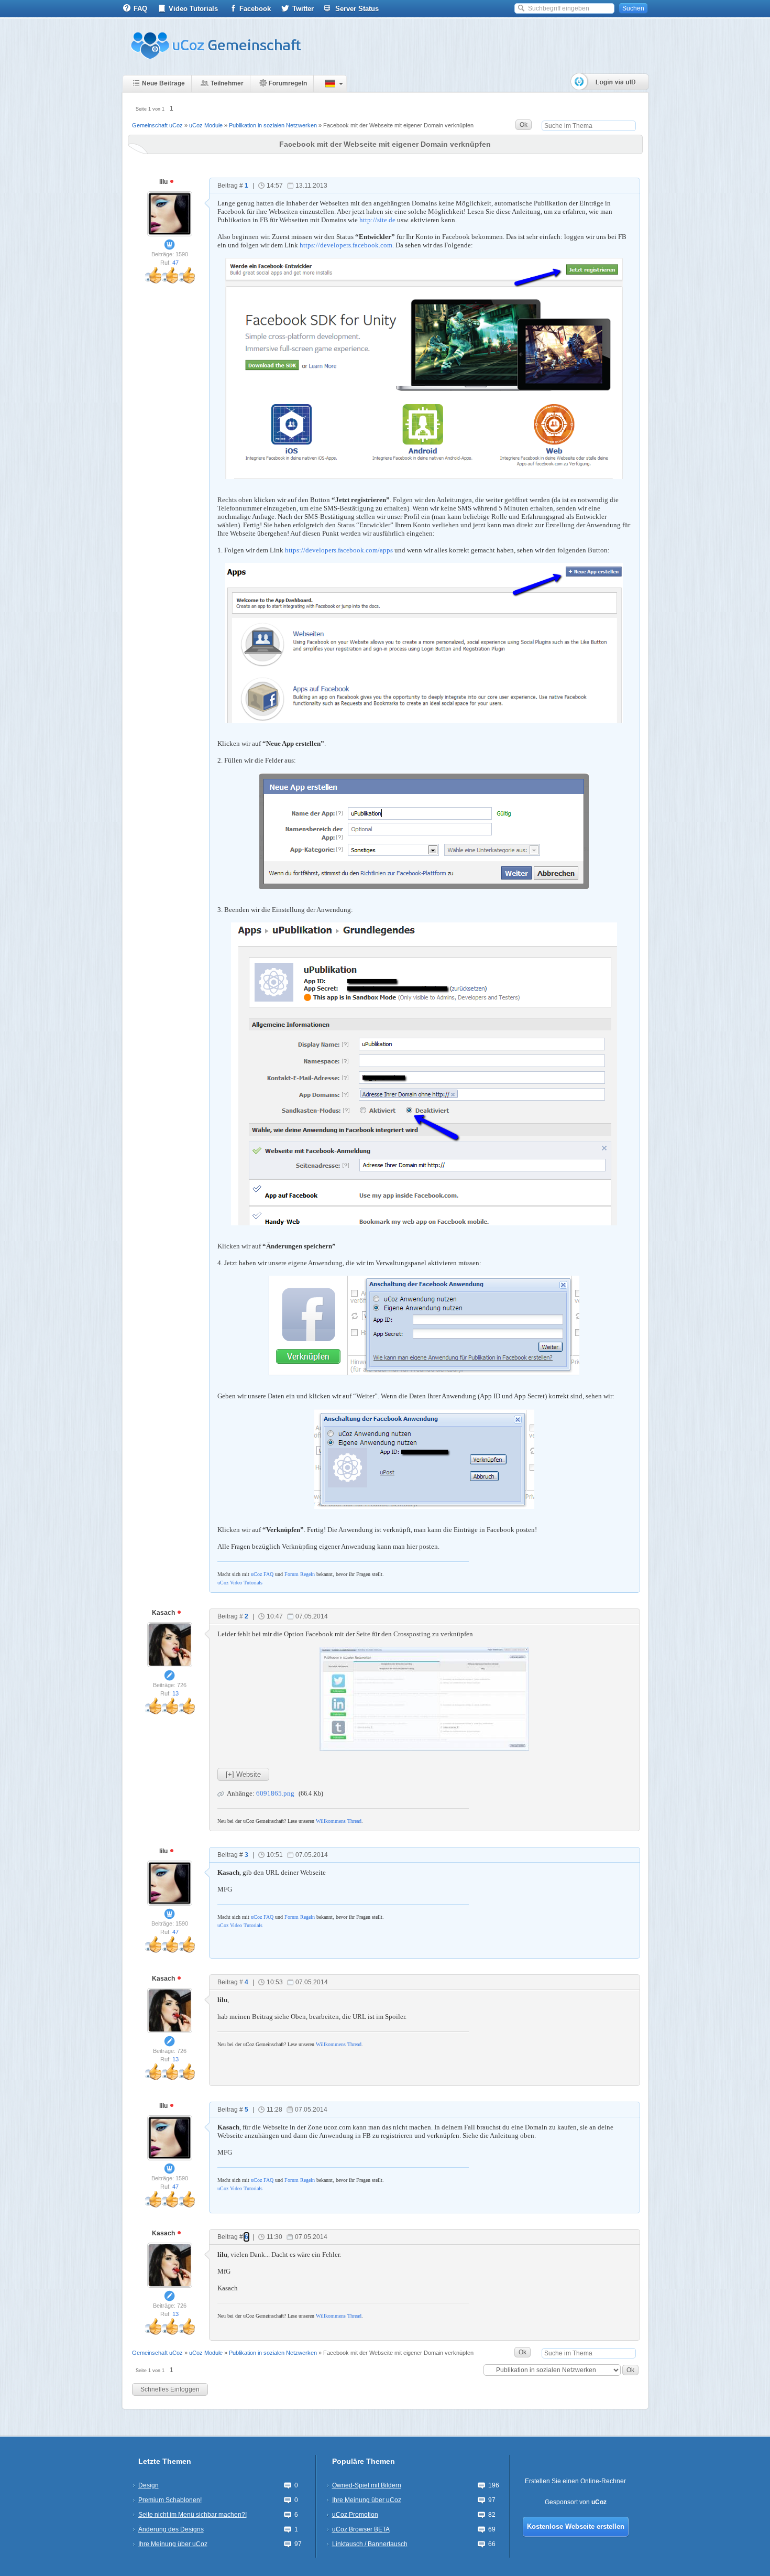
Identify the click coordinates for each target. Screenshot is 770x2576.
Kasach (164, 1613)
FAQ (140, 9)
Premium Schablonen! (170, 2500)
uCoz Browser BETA (361, 2529)
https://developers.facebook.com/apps (339, 550)
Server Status (357, 9)
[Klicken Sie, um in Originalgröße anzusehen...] (424, 1698)
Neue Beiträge (163, 83)
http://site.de (377, 220)
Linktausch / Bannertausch (370, 2544)
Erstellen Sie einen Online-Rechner (575, 2481)
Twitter (303, 9)
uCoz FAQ (262, 1574)
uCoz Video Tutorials (240, 1583)
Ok (524, 125)
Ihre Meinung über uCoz (173, 2544)
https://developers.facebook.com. (347, 245)
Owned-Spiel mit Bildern (367, 2485)
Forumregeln (288, 83)
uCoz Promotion (355, 2515)
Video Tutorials (193, 9)
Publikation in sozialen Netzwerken (273, 125)
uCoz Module (206, 125)
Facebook (255, 9)
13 (175, 1693)
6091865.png (275, 1793)
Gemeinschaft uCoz (157, 125)
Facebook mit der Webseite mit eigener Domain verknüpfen (398, 125)
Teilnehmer (227, 83)
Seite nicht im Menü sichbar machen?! (192, 2515)
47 (175, 263)
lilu (164, 182)
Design (148, 2485)
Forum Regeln (300, 1574)
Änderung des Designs (171, 2529)
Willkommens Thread (339, 1821)
